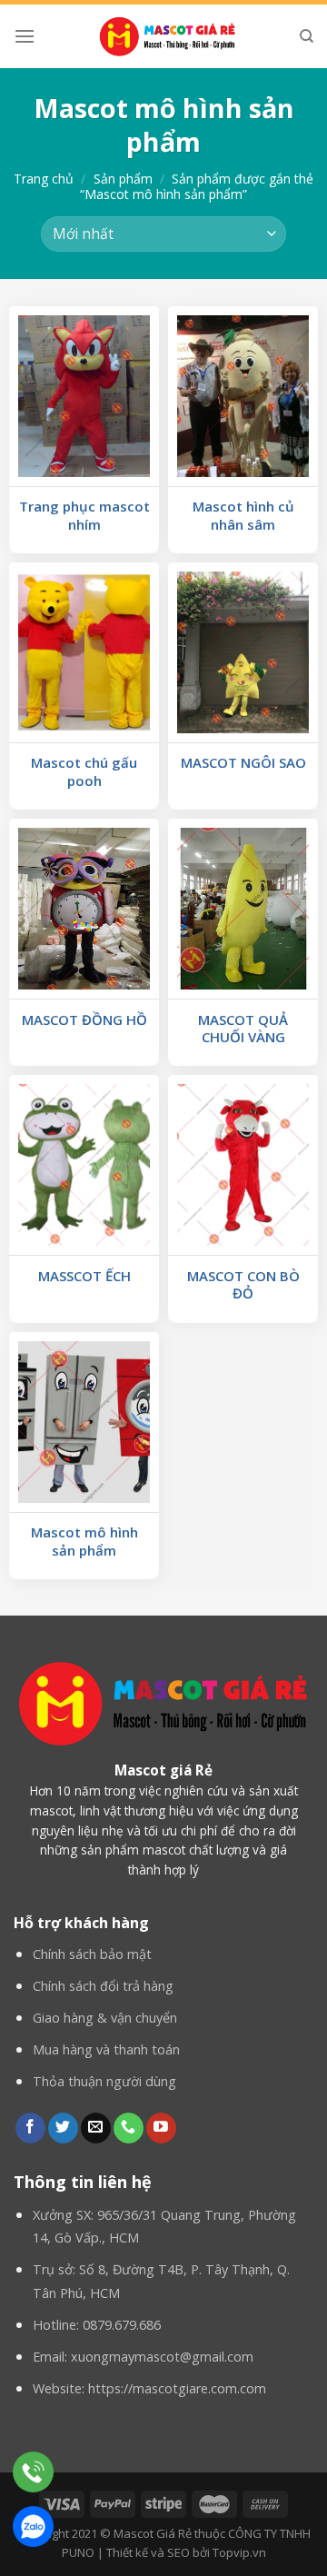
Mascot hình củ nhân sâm (243, 516)
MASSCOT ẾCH (84, 1276)
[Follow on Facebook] (30, 2128)
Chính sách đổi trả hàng (103, 1986)
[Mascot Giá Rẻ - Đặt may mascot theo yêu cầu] (167, 36)
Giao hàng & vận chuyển (105, 2018)
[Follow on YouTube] (161, 2128)
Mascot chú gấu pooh (84, 772)
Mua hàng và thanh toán (106, 2049)
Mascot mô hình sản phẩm (84, 1542)
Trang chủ (44, 179)
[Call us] (129, 2128)
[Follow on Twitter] (63, 2128)
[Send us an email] (96, 2128)
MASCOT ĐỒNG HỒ (84, 1020)
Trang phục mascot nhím (84, 516)
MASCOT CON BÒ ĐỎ (243, 1285)
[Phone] (33, 2472)
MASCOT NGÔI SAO (243, 763)
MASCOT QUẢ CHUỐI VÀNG (243, 1029)
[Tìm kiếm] (307, 36)
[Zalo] (33, 2526)
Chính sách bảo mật (92, 1954)
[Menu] (25, 36)
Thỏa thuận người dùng (104, 2081)
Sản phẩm (123, 179)
